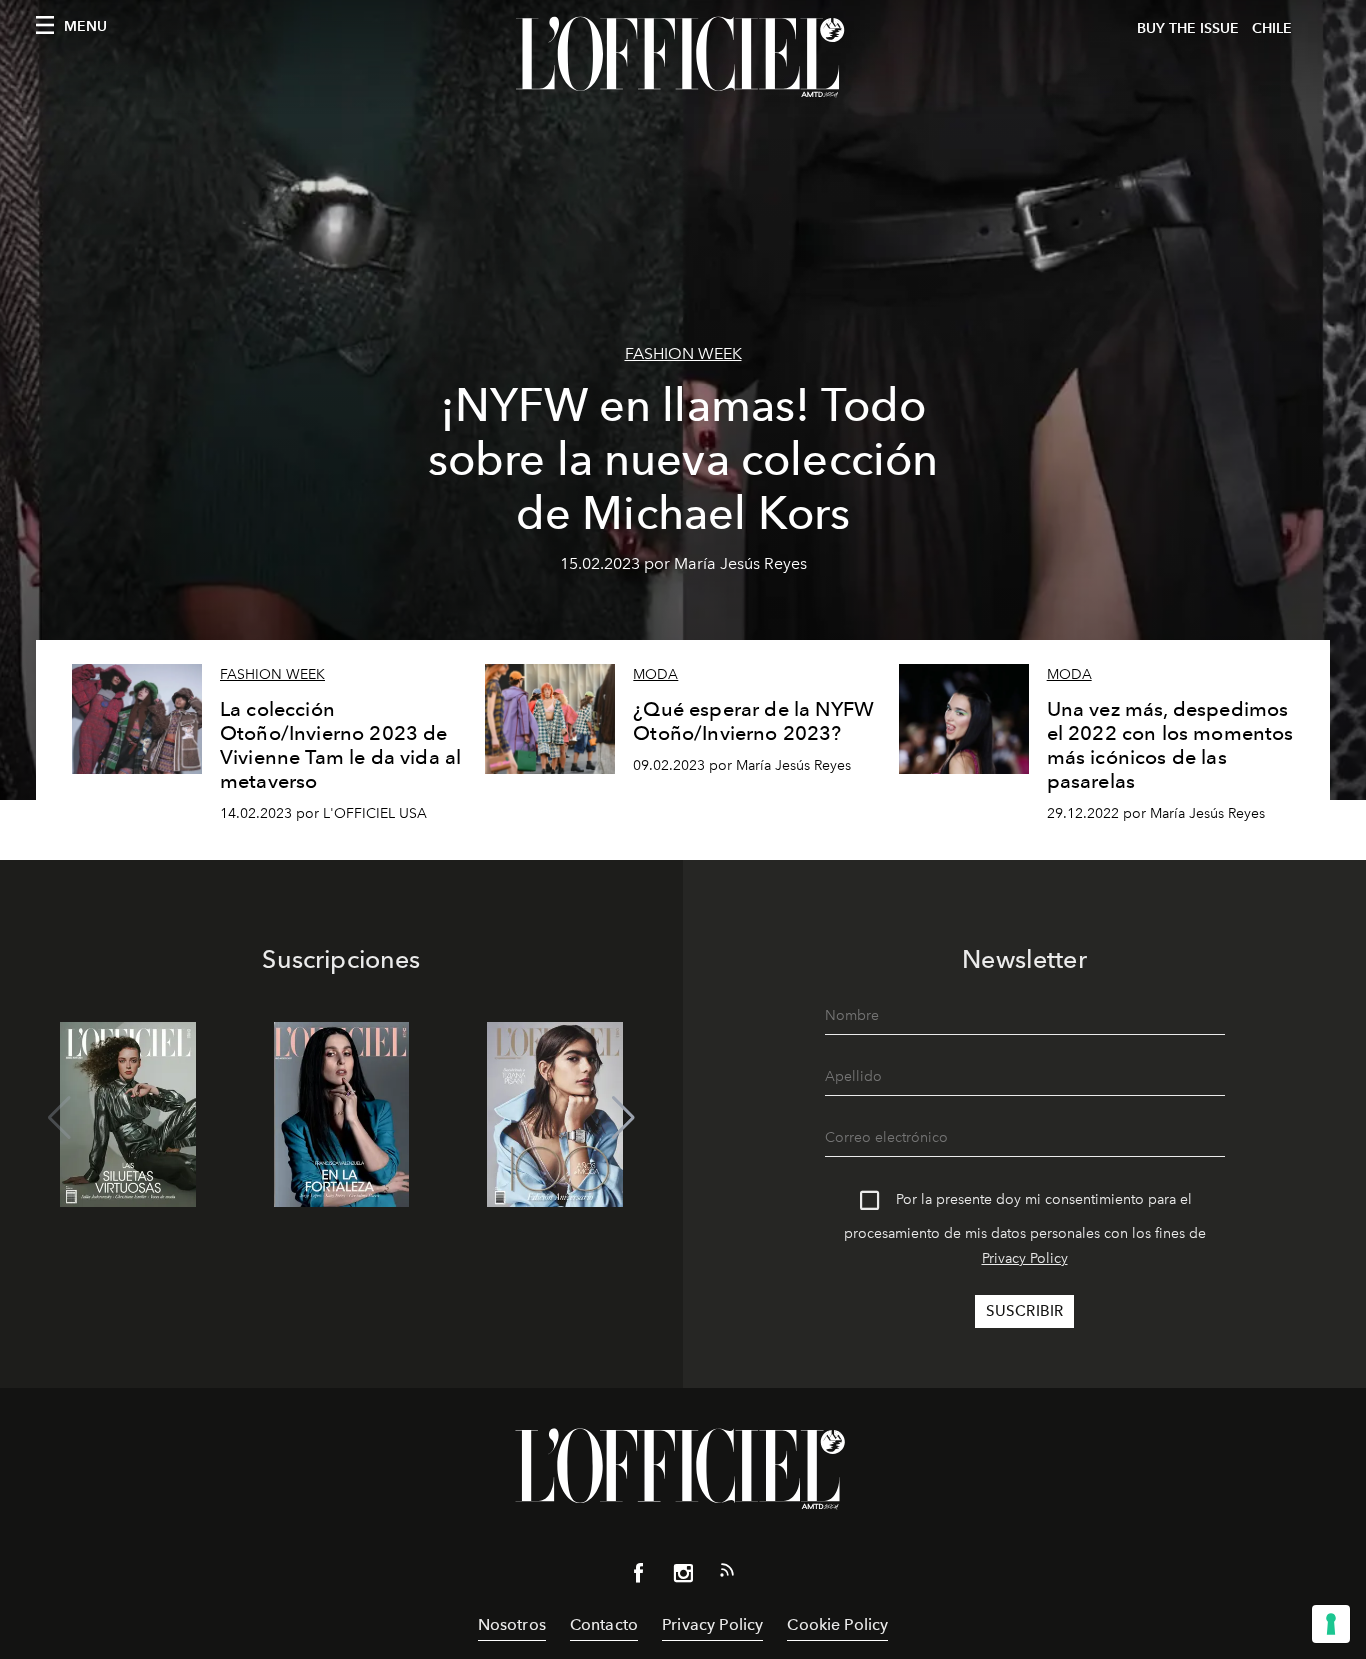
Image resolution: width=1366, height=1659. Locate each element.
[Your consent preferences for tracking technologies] (1331, 1624)
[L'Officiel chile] (683, 57)
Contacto (604, 1624)
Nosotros (512, 1624)
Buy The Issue (1188, 28)
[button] (623, 1118)
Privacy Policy (1025, 1258)
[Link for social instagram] (683, 1577)
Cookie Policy (837, 1624)
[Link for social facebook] (639, 1577)
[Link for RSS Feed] (727, 1574)
